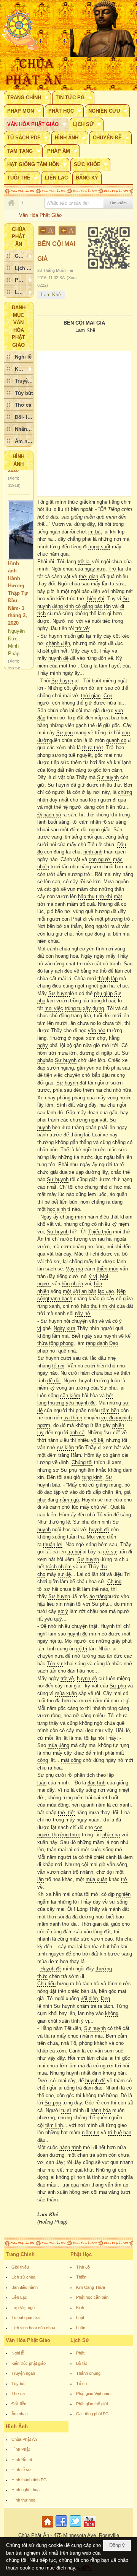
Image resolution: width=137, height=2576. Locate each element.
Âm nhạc (20, 2414)
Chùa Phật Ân (24, 2439)
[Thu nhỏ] (47, 230)
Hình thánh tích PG (29, 2480)
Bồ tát (81, 2363)
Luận (81, 2328)
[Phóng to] (68, 230)
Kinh (80, 2308)
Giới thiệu (20, 2267)
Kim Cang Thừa (91, 2287)
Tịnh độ (83, 2267)
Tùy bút (18, 2384)
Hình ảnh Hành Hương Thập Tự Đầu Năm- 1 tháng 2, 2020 (18, 579)
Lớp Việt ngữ (23, 2308)
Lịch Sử (80, 2340)
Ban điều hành (25, 2287)
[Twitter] (75, 2528)
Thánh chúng (88, 2373)
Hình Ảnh (17, 2427)
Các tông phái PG (92, 2414)
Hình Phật (21, 2449)
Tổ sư (82, 2384)
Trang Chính (20, 2254)
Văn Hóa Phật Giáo (28, 2340)
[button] (27, 97)
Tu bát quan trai (26, 2317)
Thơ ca (18, 2393)
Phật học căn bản (92, 2297)
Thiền (81, 2277)
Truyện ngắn (23, 2373)
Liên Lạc (19, 2297)
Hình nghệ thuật (26, 2490)
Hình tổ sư (21, 2469)
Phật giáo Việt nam (93, 2393)
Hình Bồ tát (22, 2460)
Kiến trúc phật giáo (29, 2363)
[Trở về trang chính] (49, 2528)
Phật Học (81, 2254)
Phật (80, 2353)
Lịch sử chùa (23, 2277)
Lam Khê (51, 295)
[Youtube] (89, 2528)
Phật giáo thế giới (92, 2404)
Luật (80, 2317)
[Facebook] (61, 2528)
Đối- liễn (19, 2404)
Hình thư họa (23, 2500)
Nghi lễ (18, 2353)
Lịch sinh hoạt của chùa (33, 2328)
